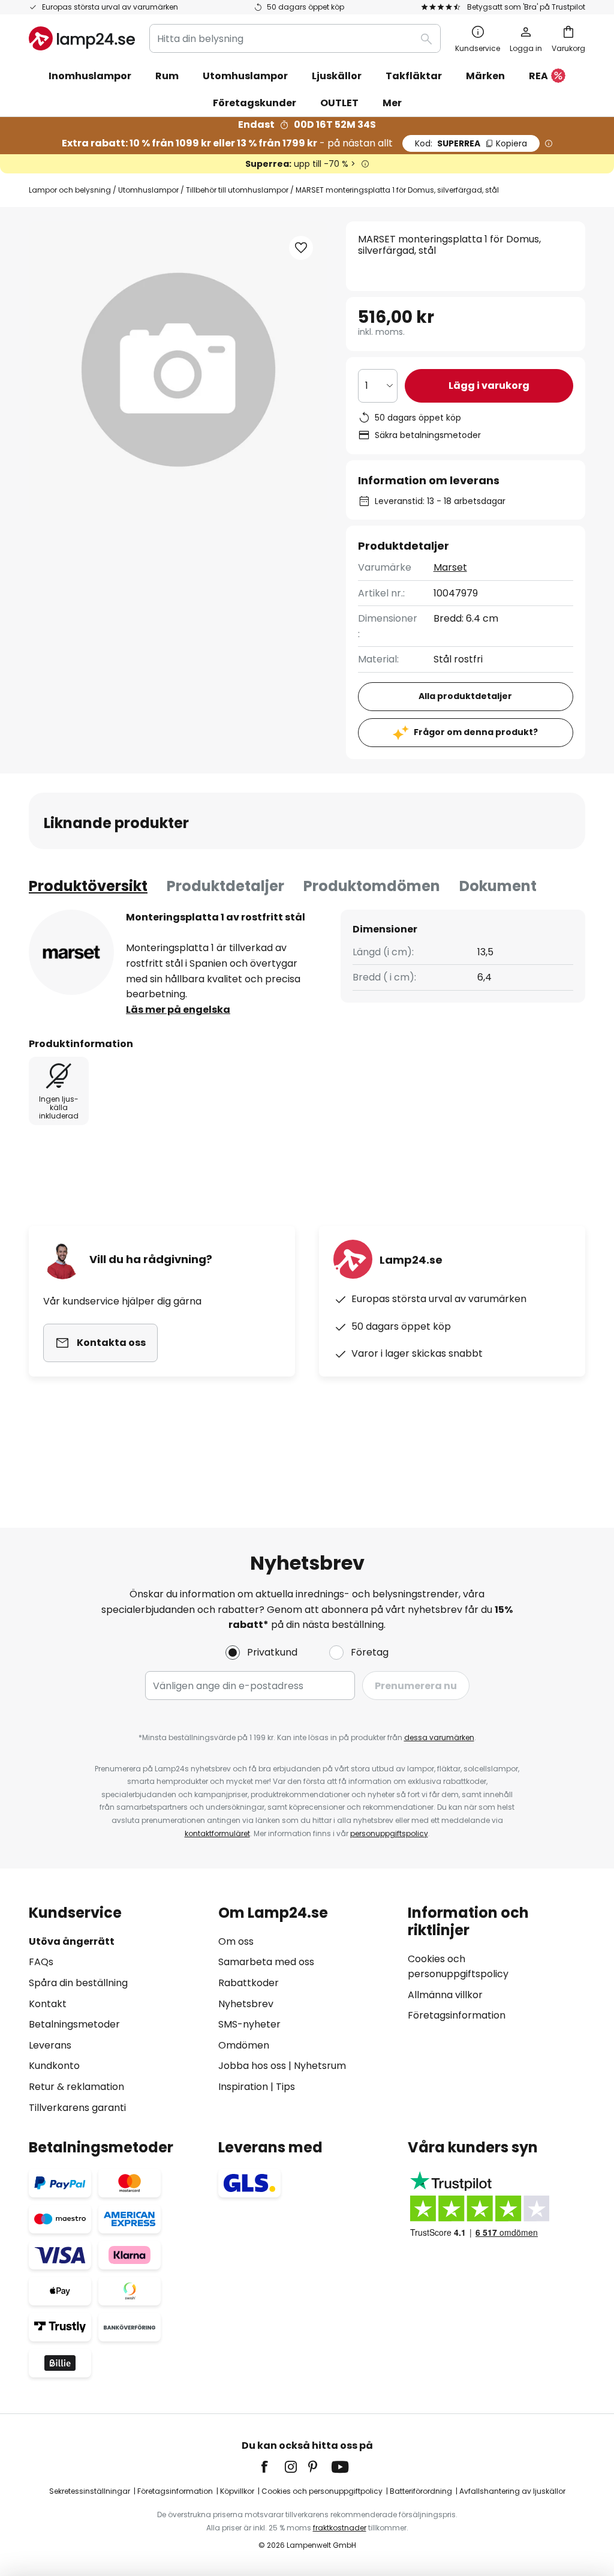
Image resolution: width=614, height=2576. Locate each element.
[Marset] (71, 952)
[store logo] (82, 38)
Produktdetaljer (225, 886)
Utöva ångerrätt (72, 1941)
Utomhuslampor (148, 190)
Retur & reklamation (76, 2087)
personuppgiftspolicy (389, 1833)
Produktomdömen (372, 886)
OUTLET (339, 103)
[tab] (88, 886)
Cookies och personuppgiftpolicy (322, 2491)
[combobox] (295, 38)
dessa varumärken (439, 1737)
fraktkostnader (340, 2528)
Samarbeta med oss (266, 1962)
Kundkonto (54, 2066)
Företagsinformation (457, 2015)
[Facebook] (272, 2467)
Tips (285, 2087)
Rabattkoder (249, 1983)
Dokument (498, 886)
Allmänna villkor (445, 1995)
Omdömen (244, 2045)
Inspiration (243, 2087)
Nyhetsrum (320, 2066)
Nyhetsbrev (246, 2004)
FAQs (41, 1962)
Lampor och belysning (70, 190)
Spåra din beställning (78, 1983)
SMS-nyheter (249, 2024)
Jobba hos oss (252, 2066)
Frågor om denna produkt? (476, 732)
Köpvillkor (237, 2491)
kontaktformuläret (217, 1833)
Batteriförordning (421, 2491)
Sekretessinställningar (90, 2491)
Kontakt (48, 2004)
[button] (301, 248)
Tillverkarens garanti (77, 2108)
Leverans (50, 2045)
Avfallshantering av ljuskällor (512, 2491)
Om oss (236, 1941)
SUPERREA (471, 143)
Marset (450, 567)
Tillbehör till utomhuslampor (237, 190)
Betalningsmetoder (74, 2024)
